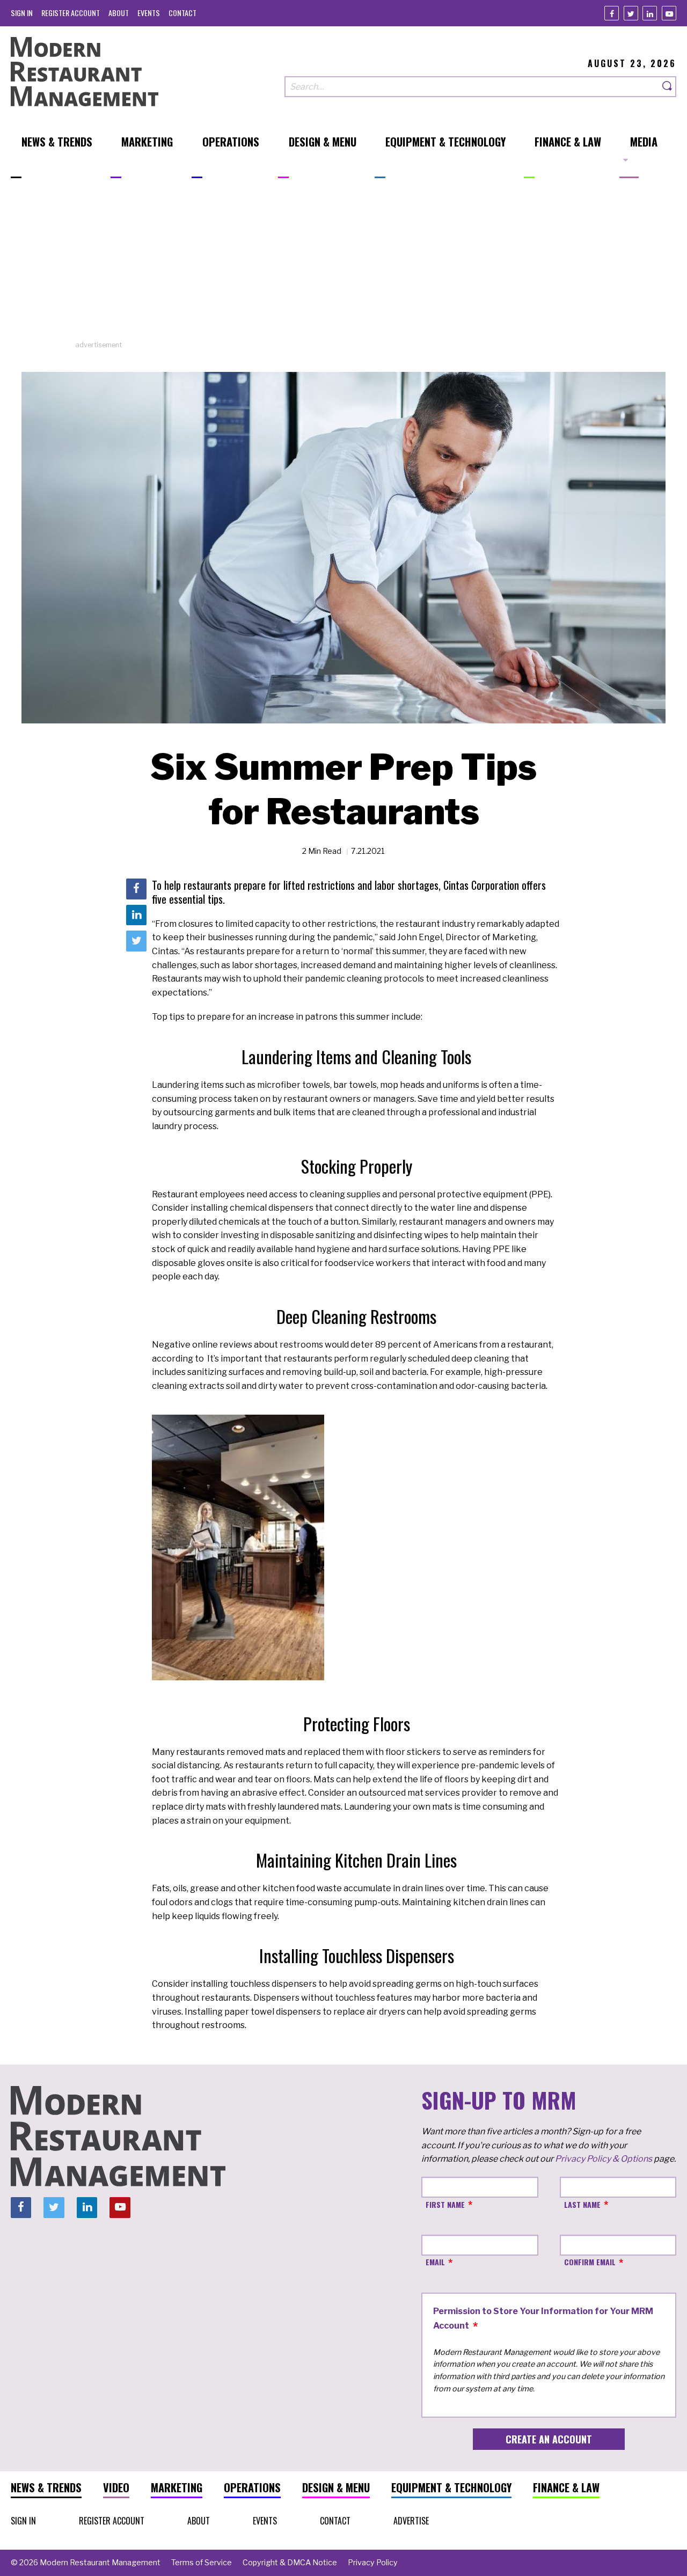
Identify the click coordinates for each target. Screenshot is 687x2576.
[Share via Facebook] (136, 889)
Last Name (582, 2204)
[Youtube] (669, 13)
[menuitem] (22, 13)
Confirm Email (590, 2262)
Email (435, 2262)
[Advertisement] (343, 265)
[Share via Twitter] (136, 941)
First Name (445, 2204)
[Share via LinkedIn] (136, 915)
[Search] (668, 87)
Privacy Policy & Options (604, 2159)
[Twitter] (631, 13)
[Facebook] (612, 13)
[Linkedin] (650, 13)
